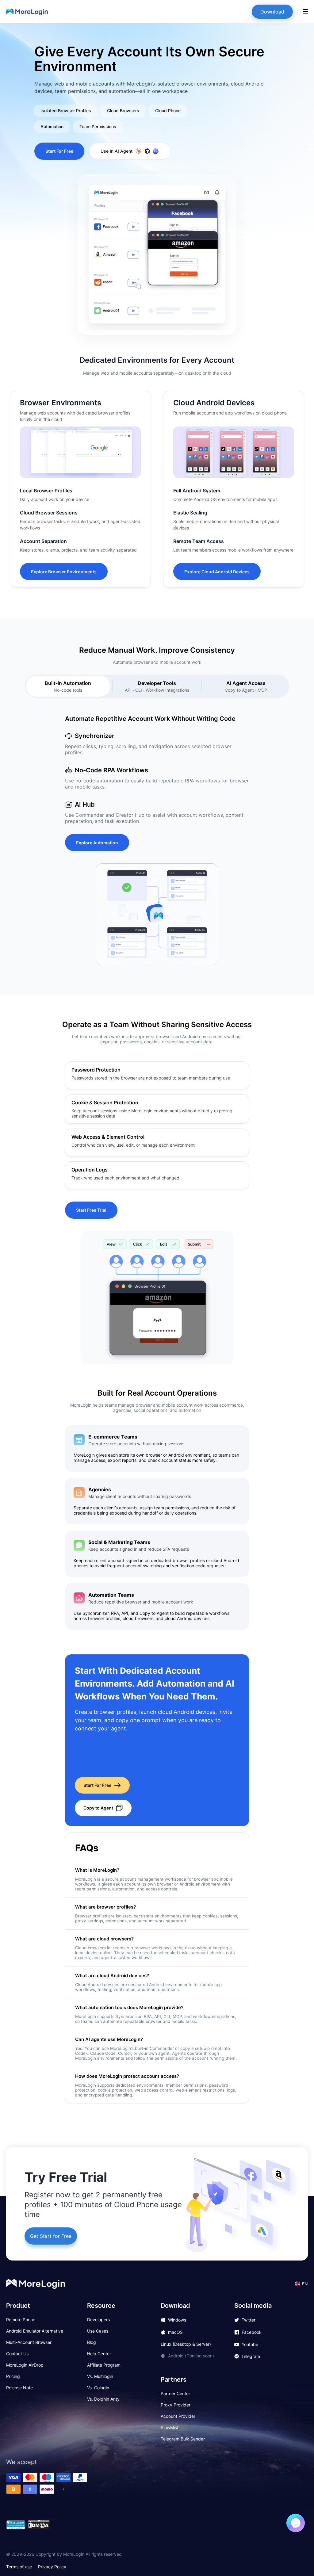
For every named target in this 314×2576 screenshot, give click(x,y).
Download (272, 12)
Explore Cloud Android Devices (217, 572)
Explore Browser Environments (64, 572)
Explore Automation (97, 843)
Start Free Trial (91, 1210)
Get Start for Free (51, 2236)
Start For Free (59, 151)
